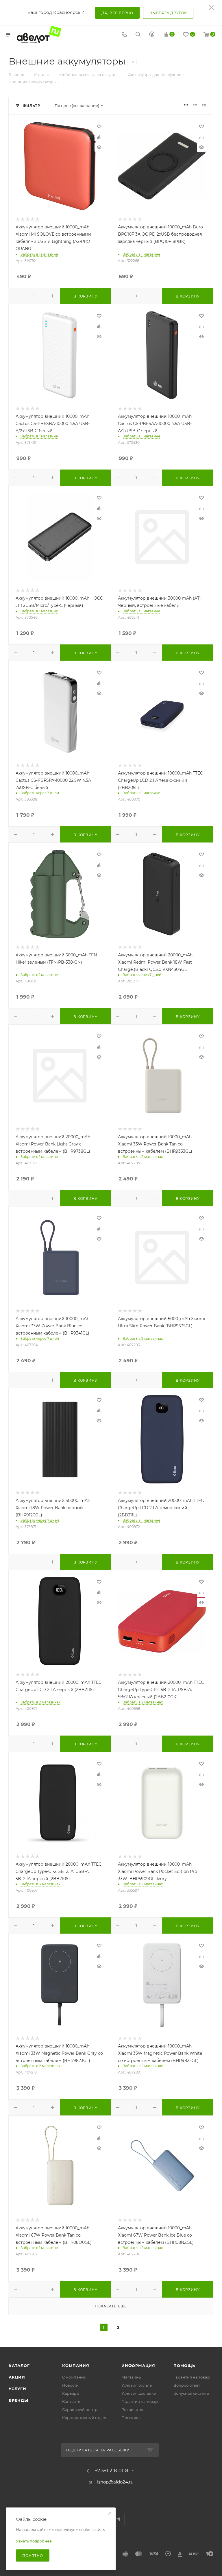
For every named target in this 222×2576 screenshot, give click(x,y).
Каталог (19, 2366)
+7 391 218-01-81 (112, 2471)
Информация (138, 2366)
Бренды (18, 2400)
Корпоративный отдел (84, 2418)
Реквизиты (132, 2409)
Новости (70, 2385)
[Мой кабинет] (152, 35)
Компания (76, 2366)
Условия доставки (139, 2393)
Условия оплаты (137, 2385)
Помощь (184, 2366)
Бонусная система (191, 2393)
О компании (74, 2377)
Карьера (71, 2393)
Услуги (17, 2389)
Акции (17, 2377)
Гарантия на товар (140, 2401)
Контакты (71, 2401)
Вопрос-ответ (187, 2385)
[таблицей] (204, 106)
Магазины (132, 2377)
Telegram (118, 2519)
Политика (131, 2418)
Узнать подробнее (34, 2541)
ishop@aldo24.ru (115, 2482)
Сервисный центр (80, 2409)
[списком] (195, 106)
